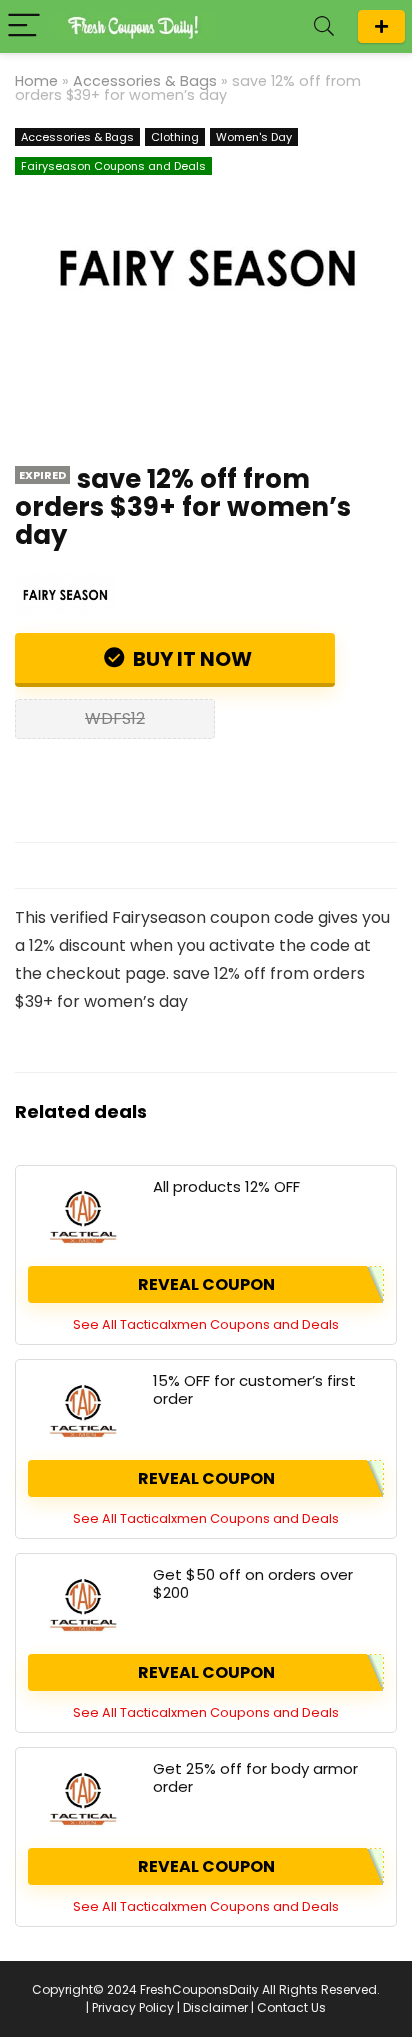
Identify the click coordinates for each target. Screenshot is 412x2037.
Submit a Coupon (381, 26)
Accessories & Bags (145, 81)
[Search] (324, 26)
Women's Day (254, 137)
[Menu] (24, 26)
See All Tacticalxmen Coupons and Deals (206, 1324)
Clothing (175, 137)
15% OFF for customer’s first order (254, 1389)
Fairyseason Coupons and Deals (113, 166)
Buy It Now (190, 659)
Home (36, 81)
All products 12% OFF (226, 1186)
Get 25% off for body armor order (255, 1777)
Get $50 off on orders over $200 (253, 1583)
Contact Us (291, 2007)
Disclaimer (215, 2007)
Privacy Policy (133, 2007)
